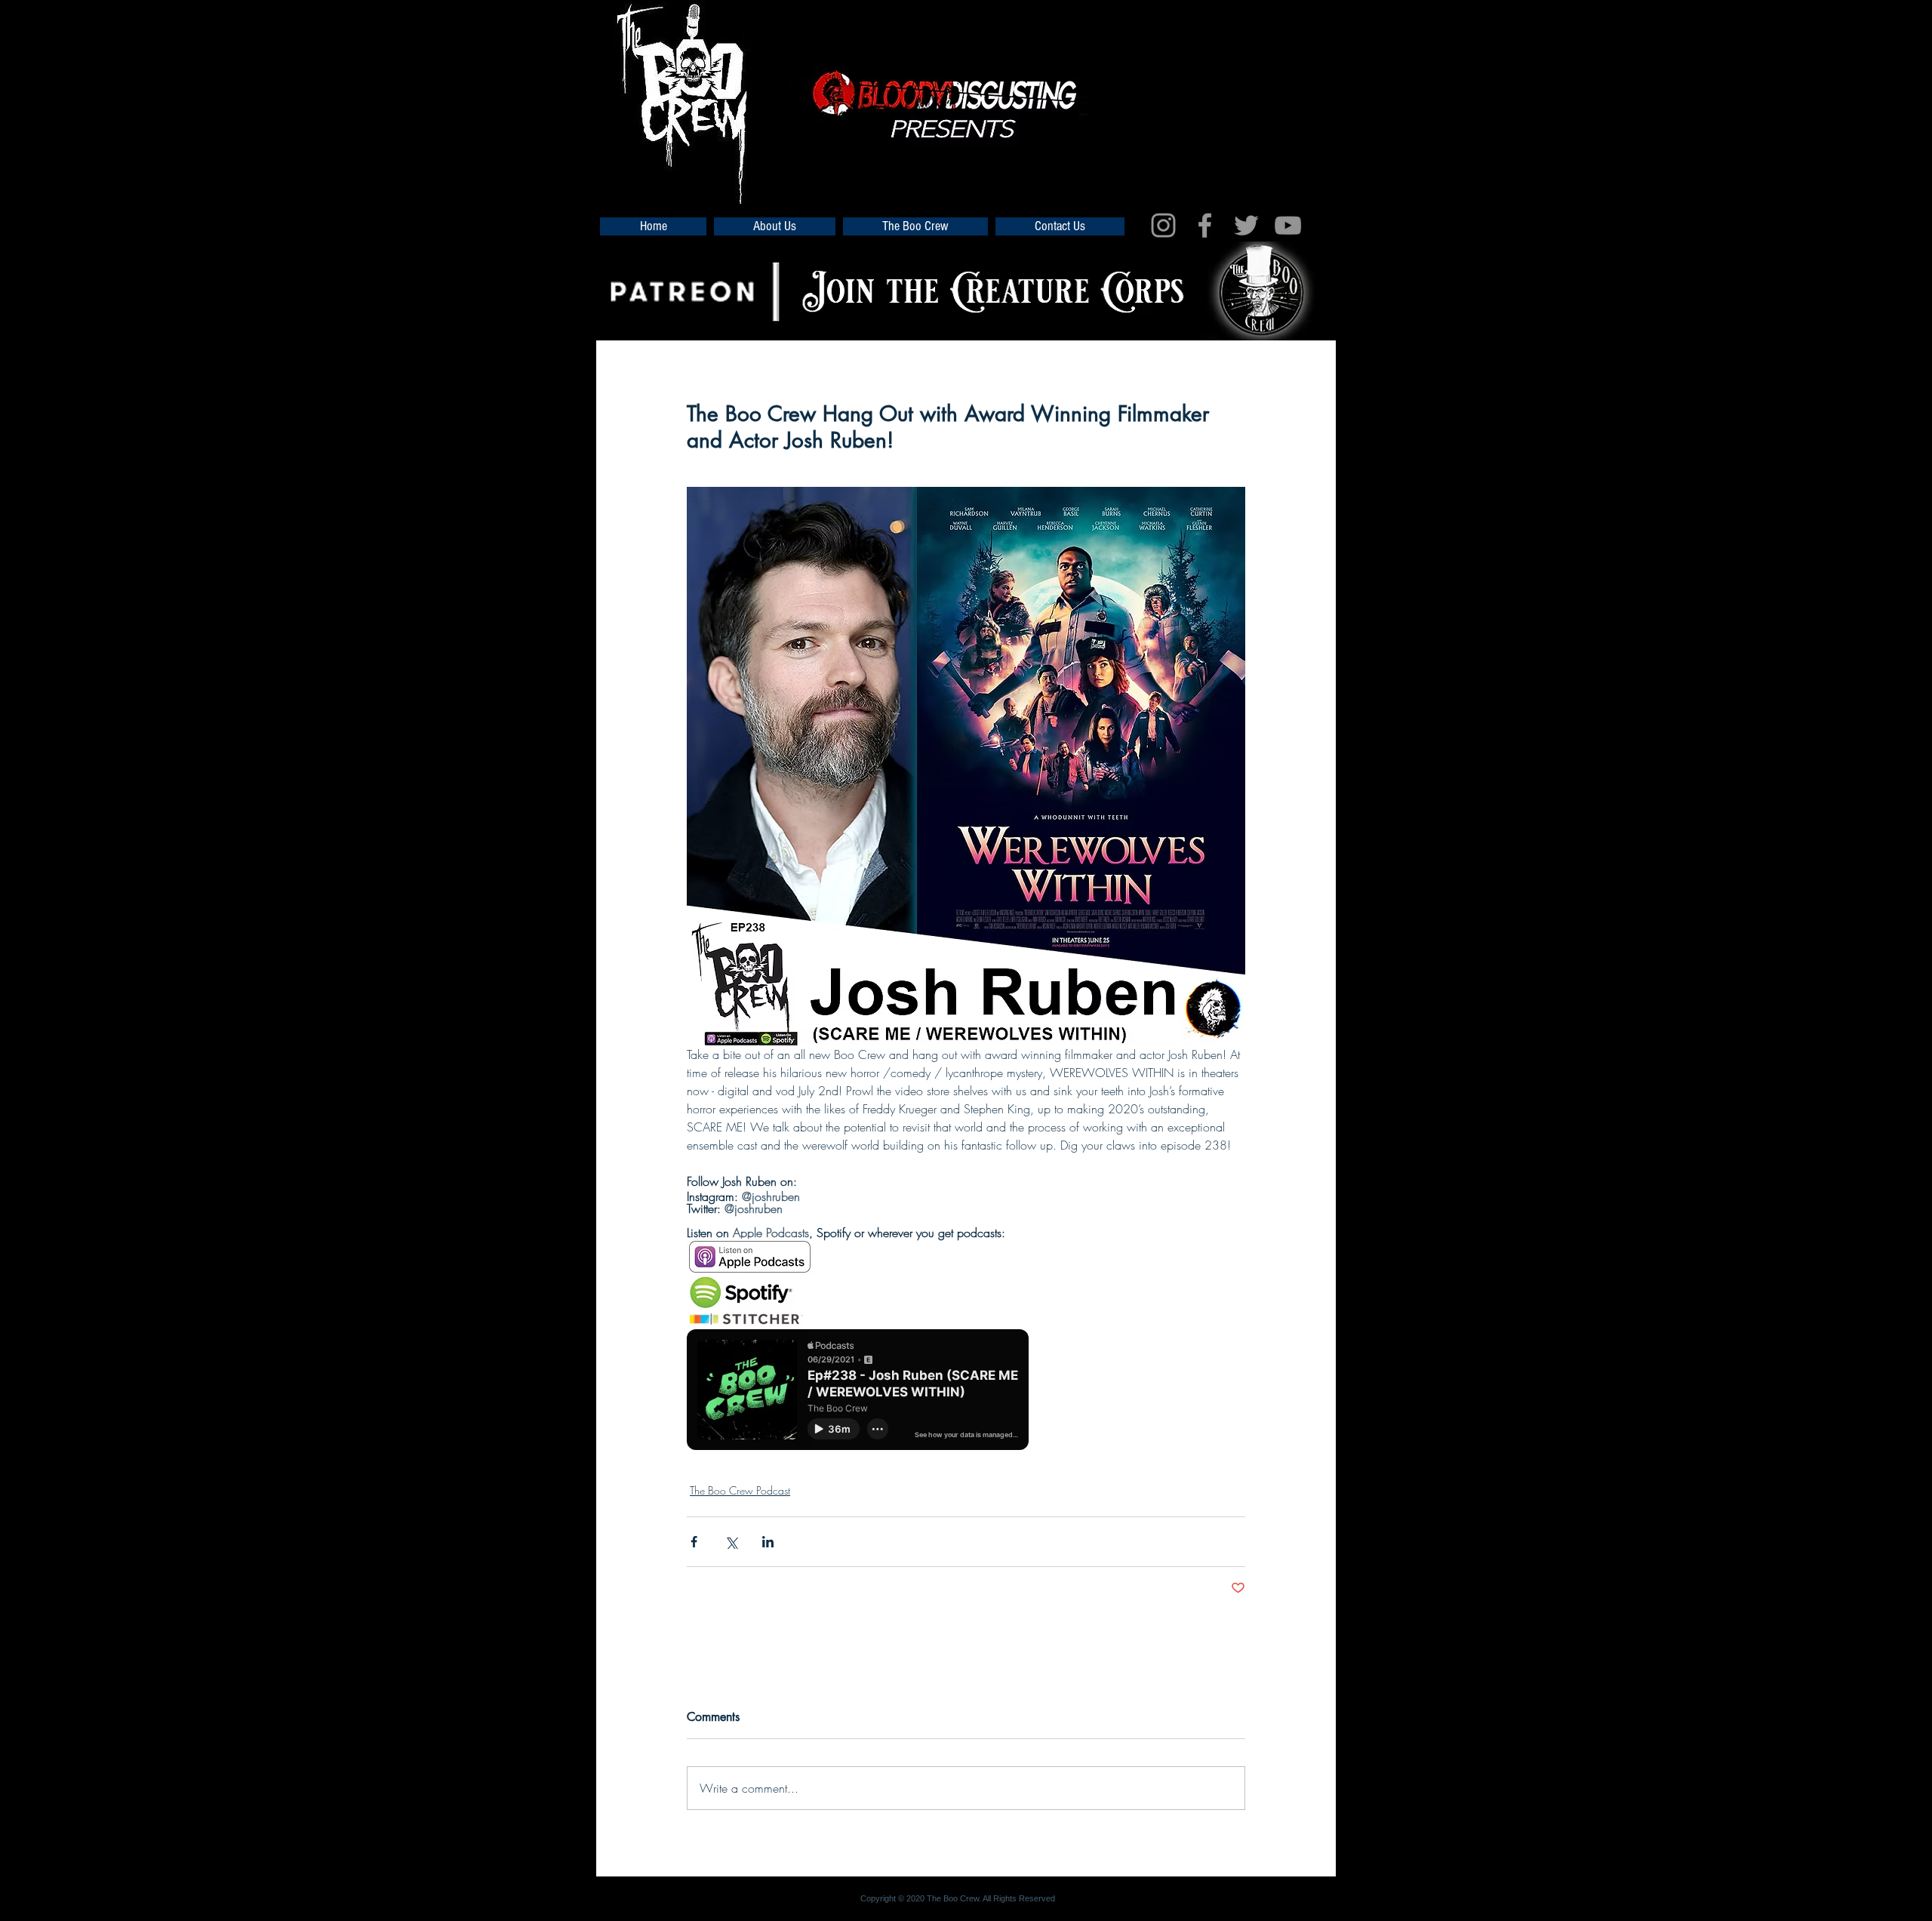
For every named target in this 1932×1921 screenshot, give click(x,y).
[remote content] (858, 1397)
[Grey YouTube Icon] (1288, 225)
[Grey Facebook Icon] (1205, 225)
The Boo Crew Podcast (740, 1490)
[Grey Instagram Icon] (1163, 225)
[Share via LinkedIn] (768, 1542)
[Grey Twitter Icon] (1246, 225)
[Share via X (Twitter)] (731, 1542)
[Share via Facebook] (694, 1542)
